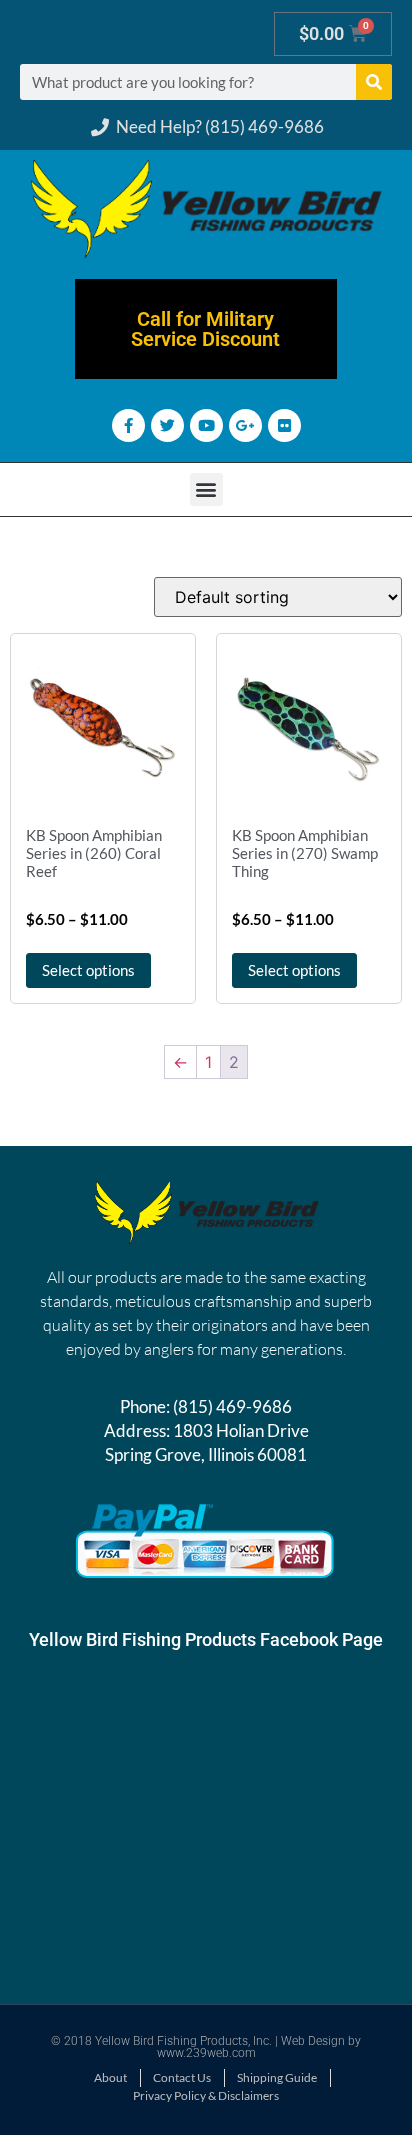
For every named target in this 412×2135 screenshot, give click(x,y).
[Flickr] (284, 425)
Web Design (313, 2041)
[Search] (374, 82)
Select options (88, 970)
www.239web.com (206, 2053)
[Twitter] (167, 425)
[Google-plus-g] (245, 425)
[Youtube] (206, 425)
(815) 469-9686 (232, 1406)
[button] (206, 489)
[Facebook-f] (128, 425)
